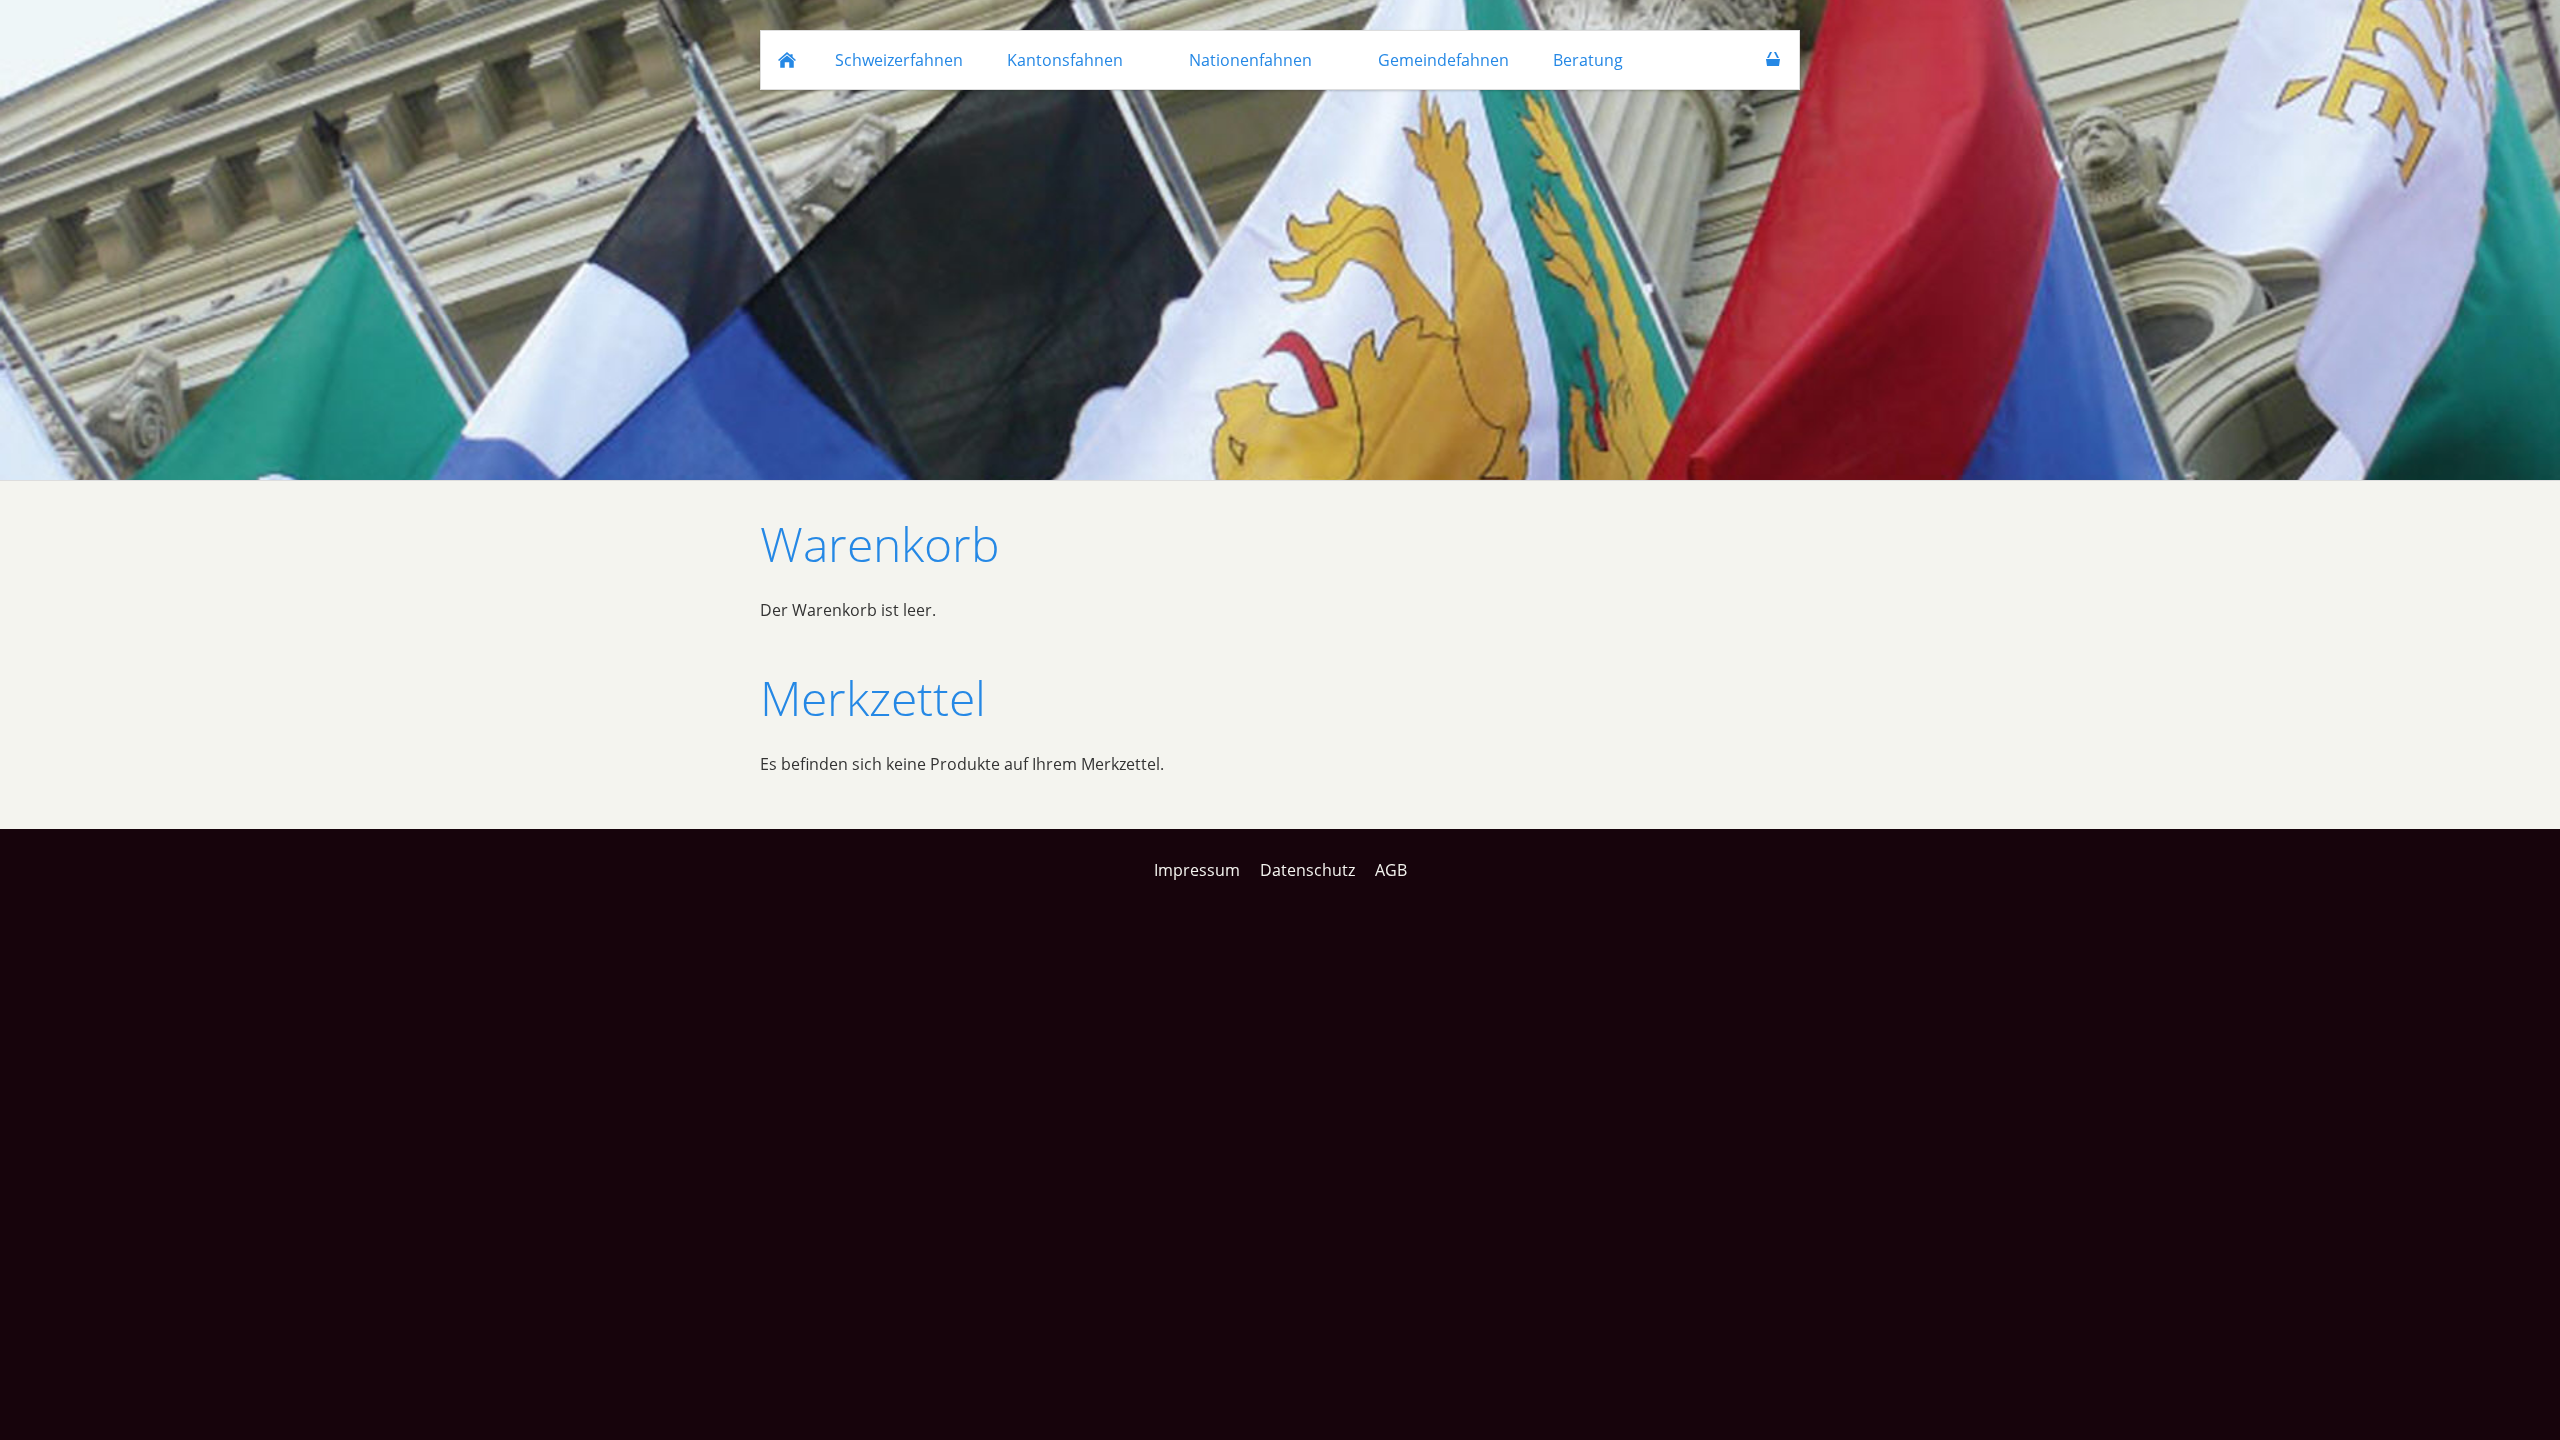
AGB (1391, 870)
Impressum (1197, 870)
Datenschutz (1307, 870)
